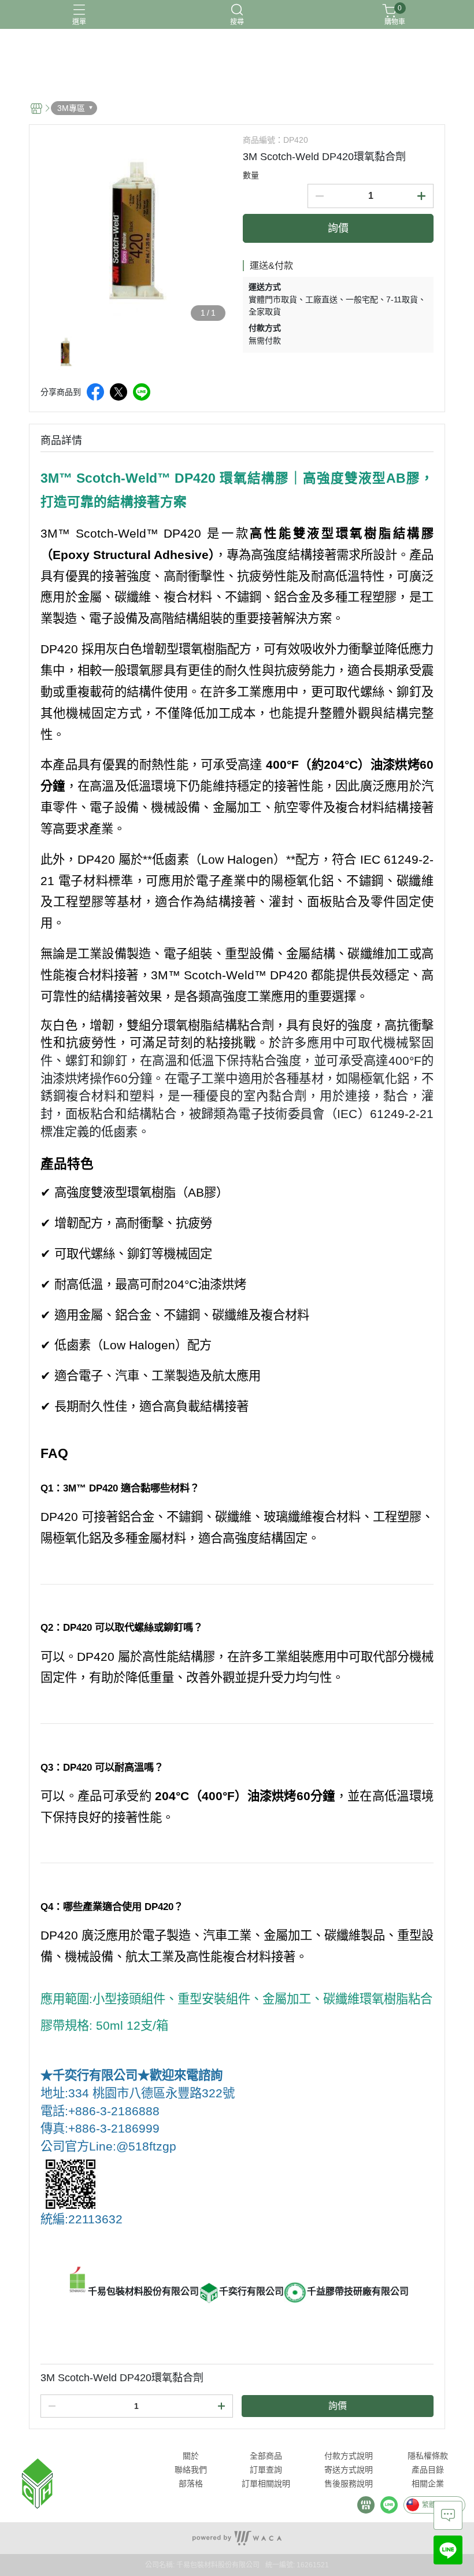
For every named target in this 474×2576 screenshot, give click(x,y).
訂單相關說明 (266, 2484)
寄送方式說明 (349, 2470)
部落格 (191, 2484)
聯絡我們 (191, 2470)
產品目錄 (428, 2470)
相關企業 (428, 2484)
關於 (191, 2456)
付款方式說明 (349, 2456)
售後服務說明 (349, 2484)
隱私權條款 (428, 2456)
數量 (251, 175)
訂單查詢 (266, 2470)
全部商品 (266, 2456)
